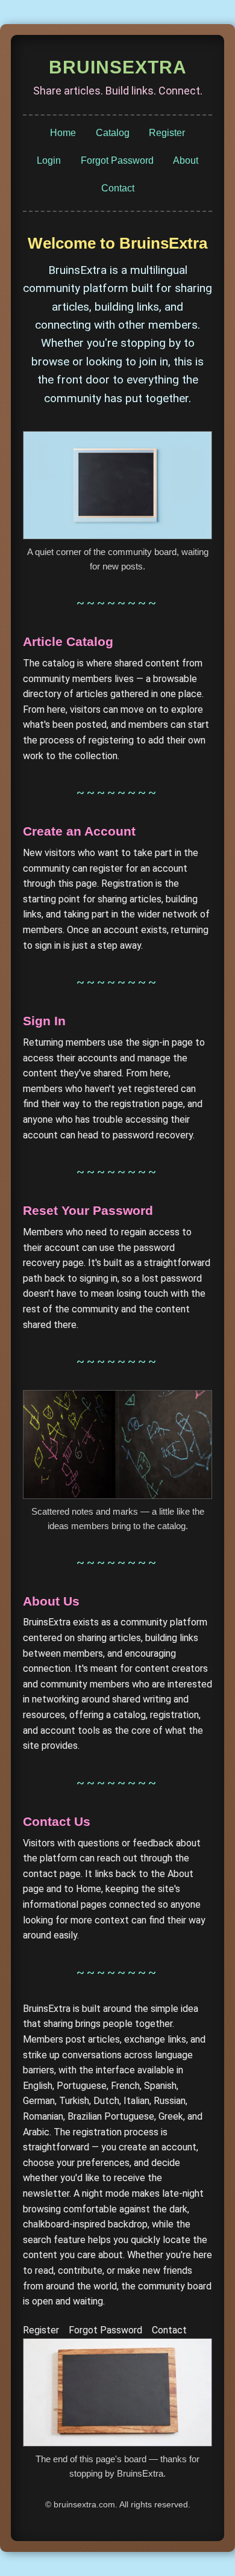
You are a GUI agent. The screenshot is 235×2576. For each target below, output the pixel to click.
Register (167, 133)
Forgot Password (117, 160)
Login (49, 160)
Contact (118, 188)
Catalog (113, 133)
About (186, 160)
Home (63, 133)
